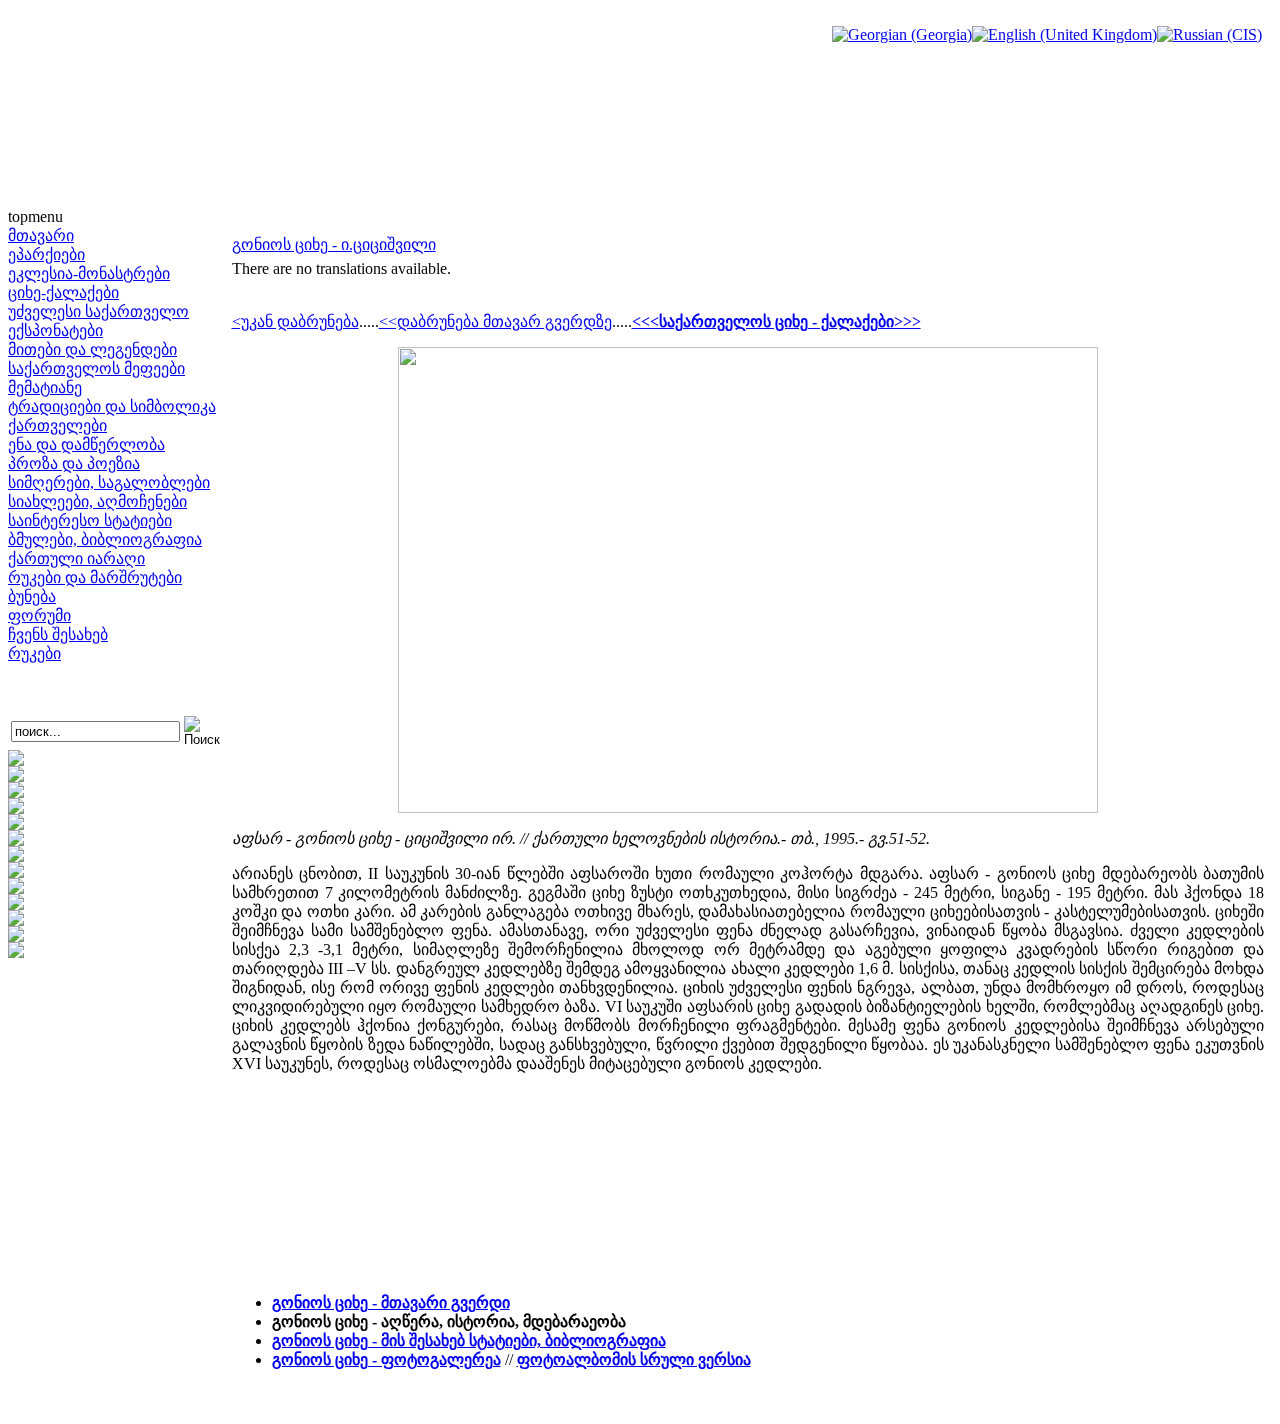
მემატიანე (45, 387)
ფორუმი (39, 615)
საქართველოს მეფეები (96, 368)
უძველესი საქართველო (98, 311)
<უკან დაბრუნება (295, 321)
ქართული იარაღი (76, 558)
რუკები (34, 653)
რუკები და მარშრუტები (95, 577)
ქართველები (57, 425)
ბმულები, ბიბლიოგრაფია (105, 539)
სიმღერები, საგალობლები (109, 482)
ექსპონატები (55, 330)
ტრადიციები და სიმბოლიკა (112, 406)
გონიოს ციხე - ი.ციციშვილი (334, 244)
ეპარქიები (46, 254)
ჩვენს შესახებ (58, 634)
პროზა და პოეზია (74, 463)
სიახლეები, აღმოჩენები (97, 501)
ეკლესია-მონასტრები (89, 273)
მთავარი (41, 235)
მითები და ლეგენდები (92, 349)
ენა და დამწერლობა (86, 444)
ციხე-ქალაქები (63, 292)
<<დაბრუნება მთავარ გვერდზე (495, 321)
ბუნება (32, 596)
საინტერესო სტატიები (90, 520)
